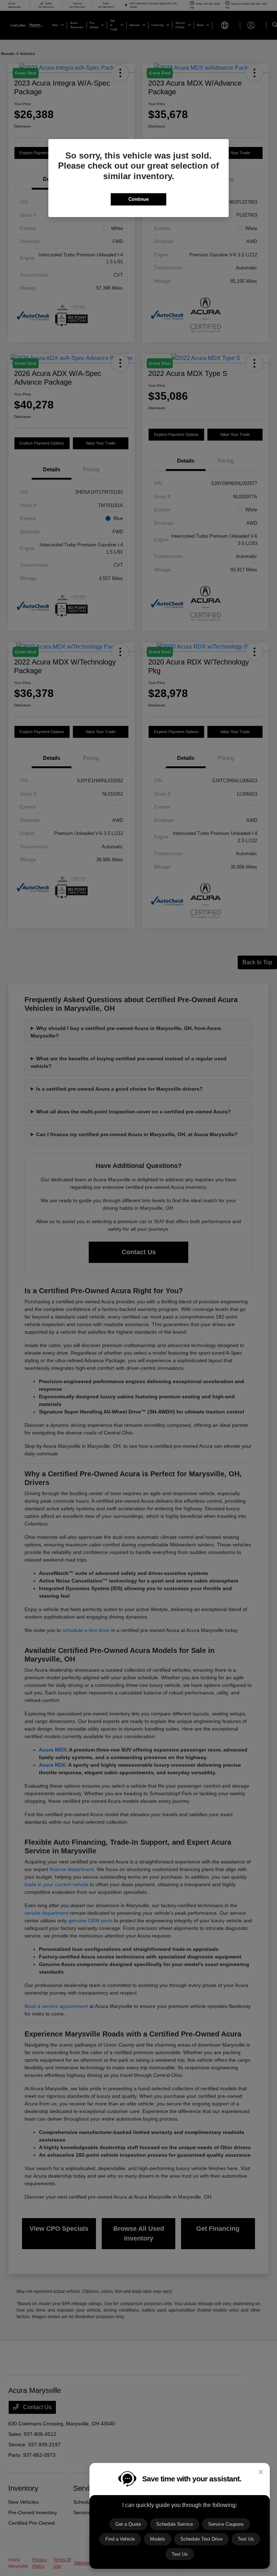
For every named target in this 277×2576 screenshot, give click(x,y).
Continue (138, 199)
